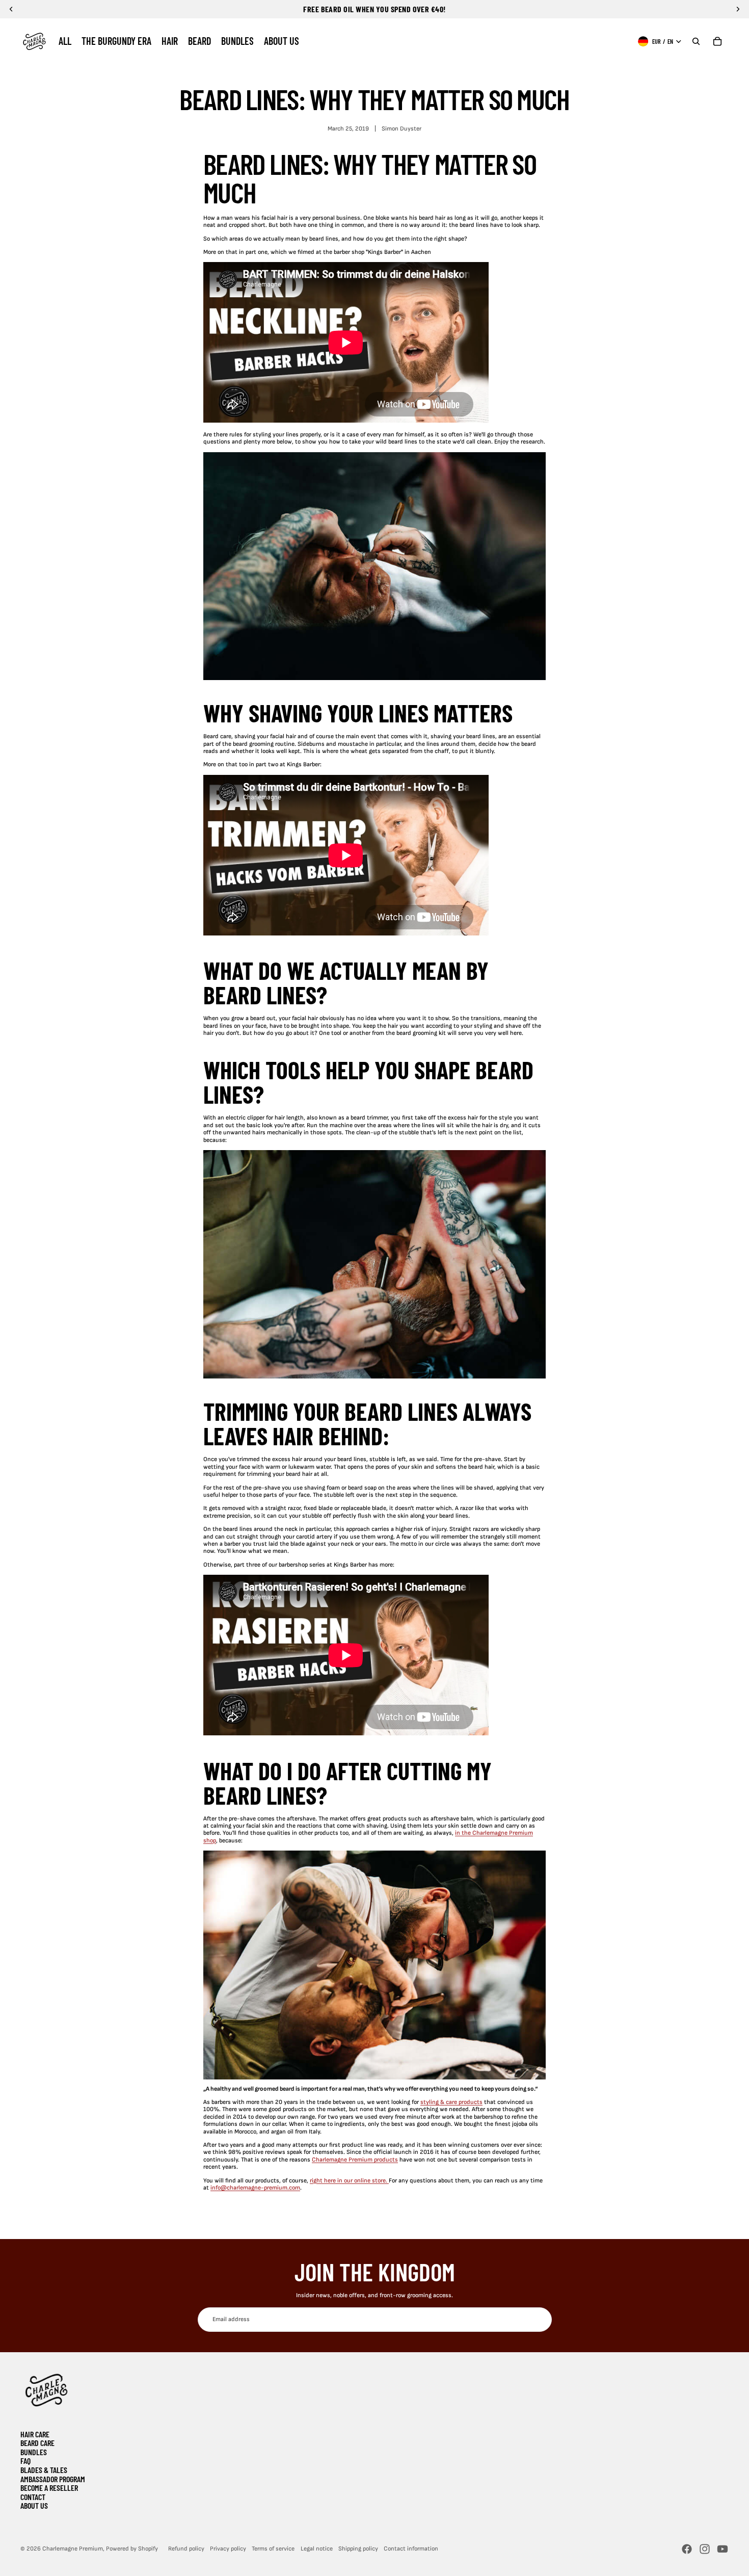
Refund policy (186, 2549)
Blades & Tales (44, 2470)
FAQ (25, 2461)
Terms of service (273, 2549)
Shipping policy (358, 2549)
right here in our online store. (349, 2181)
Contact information (411, 2549)
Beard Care (37, 2443)
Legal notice (317, 2549)
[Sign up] (539, 2320)
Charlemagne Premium (73, 2549)
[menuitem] (65, 41)
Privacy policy (228, 2549)
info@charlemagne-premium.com (255, 2188)
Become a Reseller (49, 2488)
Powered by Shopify (132, 2549)
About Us (34, 2505)
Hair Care (35, 2434)
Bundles (34, 2452)
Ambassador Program (53, 2479)
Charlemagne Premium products (355, 2160)
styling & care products (451, 2102)
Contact (33, 2497)
